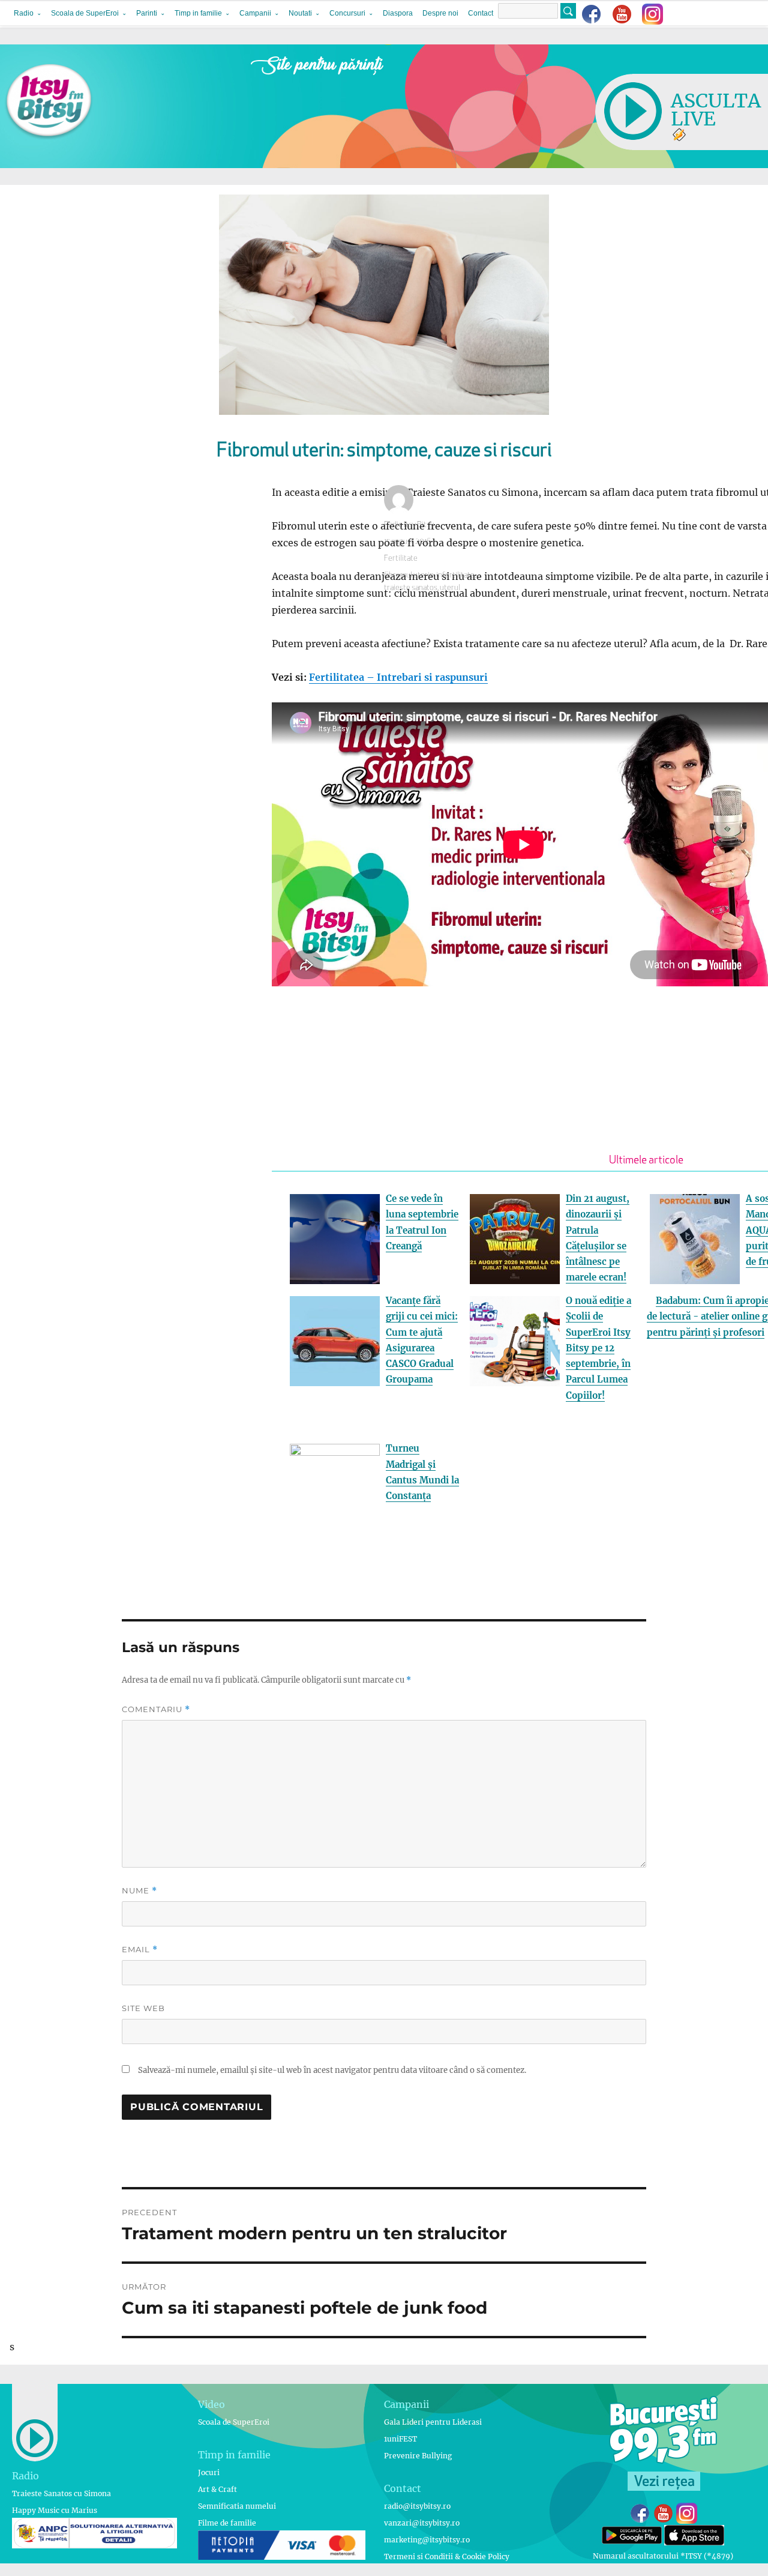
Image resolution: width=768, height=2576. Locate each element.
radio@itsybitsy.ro (417, 2506)
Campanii (255, 13)
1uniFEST (400, 2439)
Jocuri (209, 2472)
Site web (143, 2008)
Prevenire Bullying (418, 2456)
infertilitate (455, 575)
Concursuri (347, 13)
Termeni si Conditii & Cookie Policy (447, 2556)
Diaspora (398, 13)
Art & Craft (217, 2489)
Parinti (147, 13)
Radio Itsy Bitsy (409, 525)
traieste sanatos (411, 588)
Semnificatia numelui (237, 2506)
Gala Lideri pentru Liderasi (433, 2422)
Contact (481, 13)
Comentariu (156, 1709)
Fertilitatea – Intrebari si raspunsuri (398, 677)
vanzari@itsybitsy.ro (422, 2523)
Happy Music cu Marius (55, 2510)
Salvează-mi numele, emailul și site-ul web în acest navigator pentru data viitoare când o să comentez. (332, 2070)
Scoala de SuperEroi (85, 13)
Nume (139, 1891)
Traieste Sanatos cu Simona (61, 2493)
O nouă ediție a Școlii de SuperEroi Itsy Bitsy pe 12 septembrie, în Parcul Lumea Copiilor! (598, 1348)
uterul (450, 588)
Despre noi (440, 13)
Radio (24, 13)
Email (140, 1950)
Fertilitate (401, 559)
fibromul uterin (409, 575)
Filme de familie (227, 2523)
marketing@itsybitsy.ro (427, 2540)
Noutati (300, 13)
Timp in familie (198, 13)
